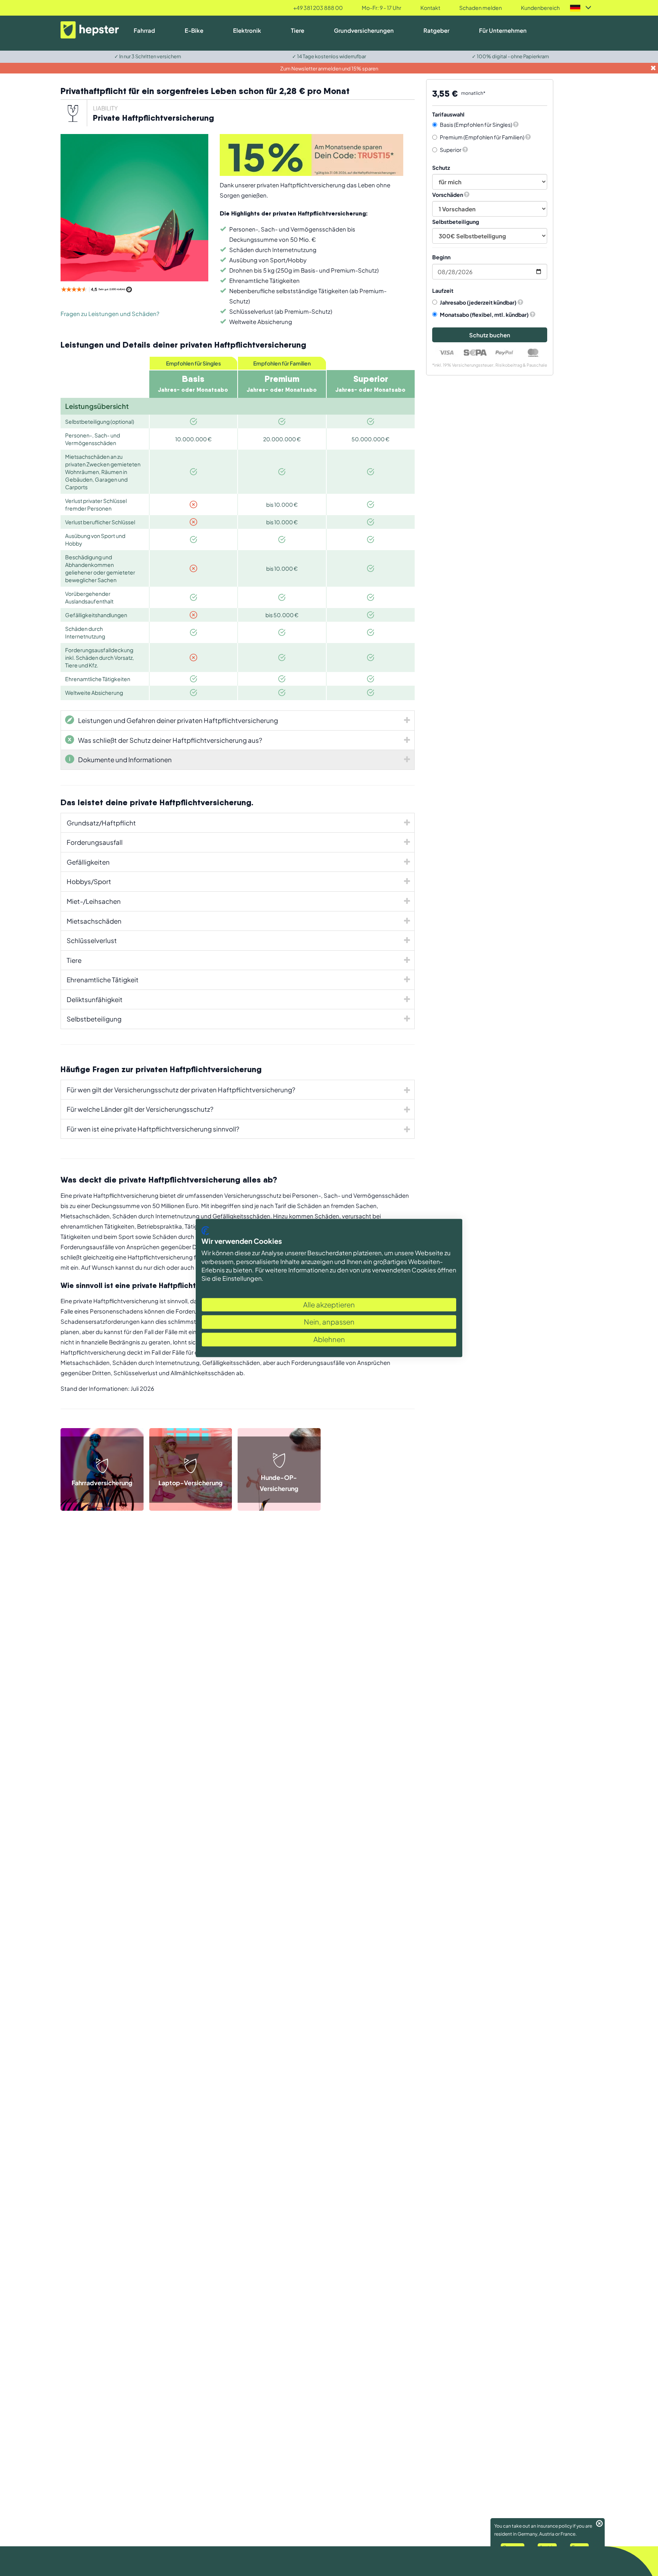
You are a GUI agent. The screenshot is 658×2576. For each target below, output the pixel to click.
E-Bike (194, 30)
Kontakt (430, 8)
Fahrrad (144, 30)
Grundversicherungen (364, 30)
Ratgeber (436, 30)
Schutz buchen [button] (490, 335)
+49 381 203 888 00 (318, 8)
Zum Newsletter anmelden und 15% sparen (329, 69)
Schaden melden (481, 8)
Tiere (298, 30)
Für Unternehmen (503, 30)
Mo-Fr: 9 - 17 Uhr (382, 8)
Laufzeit (443, 290)
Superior (451, 150)
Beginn (441, 257)
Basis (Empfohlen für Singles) (476, 124)
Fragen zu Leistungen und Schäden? (110, 314)
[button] (516, 124)
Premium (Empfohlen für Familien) (482, 137)
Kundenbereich (540, 8)
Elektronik (247, 30)
